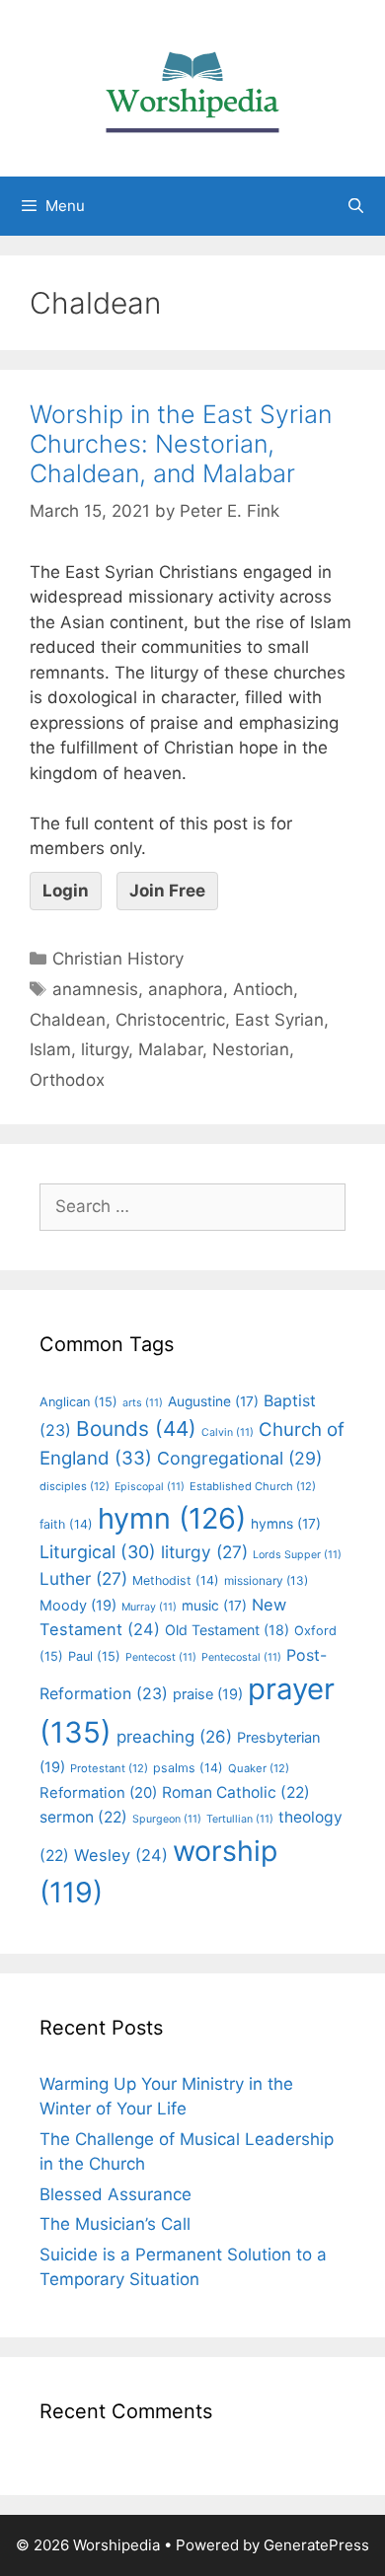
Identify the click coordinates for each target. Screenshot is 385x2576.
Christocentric (170, 1020)
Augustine (213, 1401)
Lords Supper (297, 1555)
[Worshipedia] (192, 87)
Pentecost (161, 1657)
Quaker (259, 1768)
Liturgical (98, 1552)
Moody (78, 1606)
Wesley (121, 1855)
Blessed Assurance (115, 2194)
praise (208, 1694)
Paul (94, 1656)
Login (66, 891)
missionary (266, 1580)
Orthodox (67, 1080)
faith (66, 1524)
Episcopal (150, 1487)
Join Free (167, 891)
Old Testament (227, 1630)
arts (143, 1403)
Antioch (263, 989)
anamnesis (95, 989)
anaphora (186, 989)
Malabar (170, 1049)
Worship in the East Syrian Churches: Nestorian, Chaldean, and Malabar (181, 444)
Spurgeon (167, 1819)
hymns (286, 1524)
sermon (83, 1817)
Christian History (118, 959)
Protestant (109, 1768)
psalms (188, 1768)
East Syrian (279, 1020)
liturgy (105, 1049)
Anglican (78, 1402)
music (214, 1606)
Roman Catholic (236, 1792)
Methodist (176, 1580)
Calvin (228, 1432)
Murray (149, 1607)
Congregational (239, 1458)
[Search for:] (192, 1206)
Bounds (136, 1429)
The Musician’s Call (115, 2224)
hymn (172, 1518)
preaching (174, 1737)
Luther (83, 1578)
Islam (50, 1049)
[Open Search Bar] (356, 206)
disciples (75, 1486)
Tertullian (240, 1819)
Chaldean (68, 1020)
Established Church (253, 1486)
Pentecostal (241, 1657)
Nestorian (251, 1049)
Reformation (98, 1793)
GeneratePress (316, 2545)
